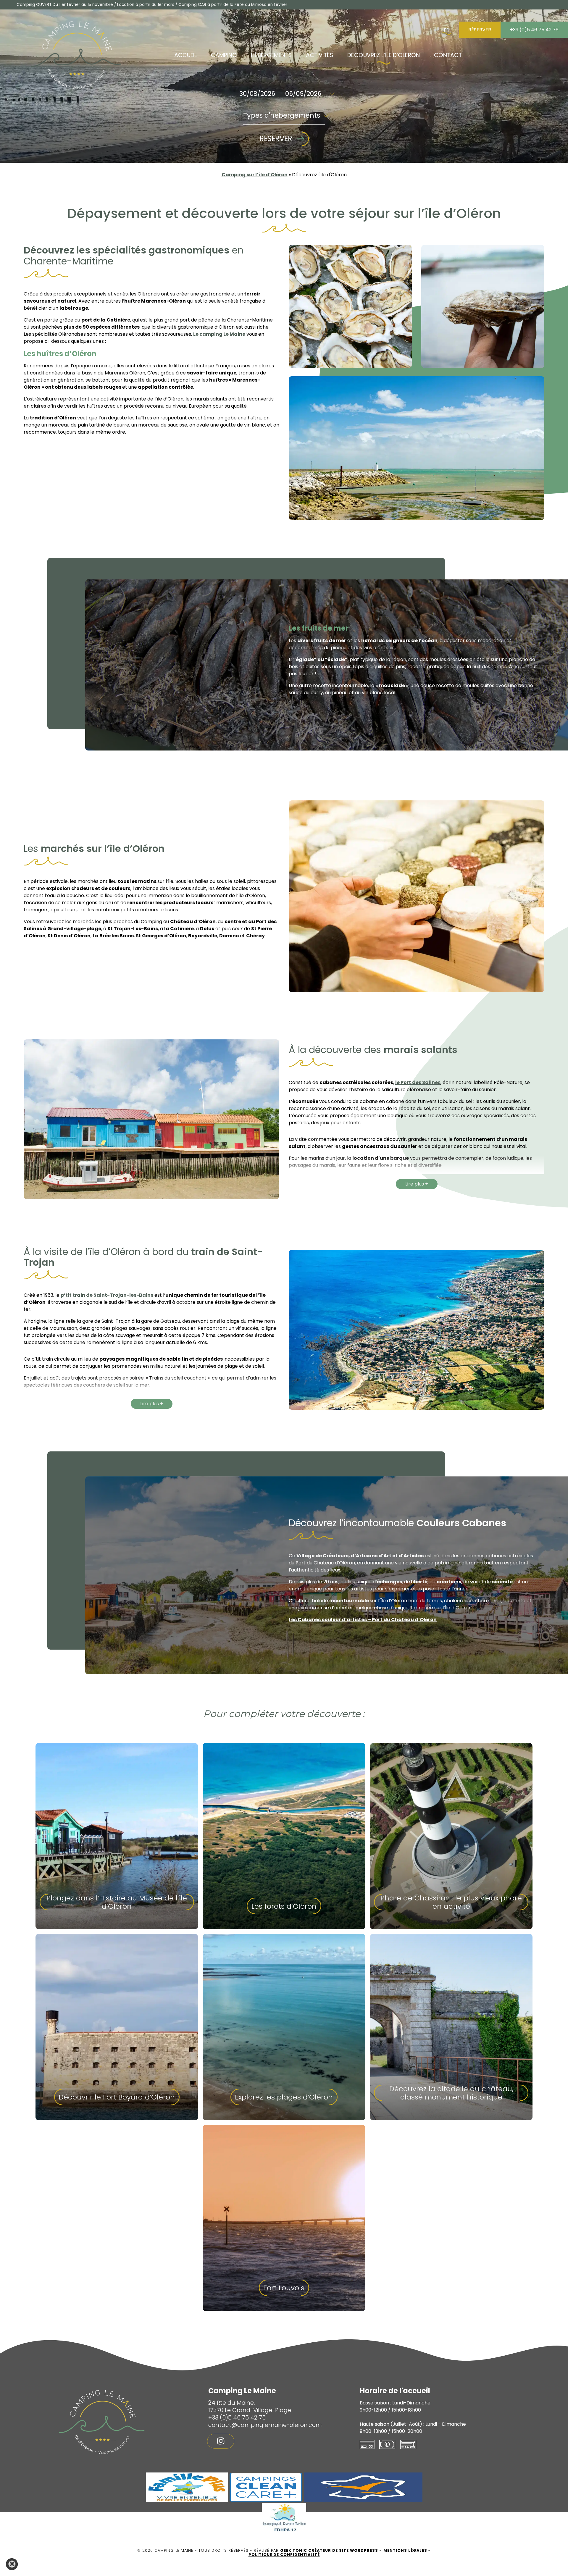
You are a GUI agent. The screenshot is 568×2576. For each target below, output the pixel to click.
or (406, 1082)
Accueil (185, 55)
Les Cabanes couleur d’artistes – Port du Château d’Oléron (363, 1620)
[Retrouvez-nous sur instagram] (221, 2441)
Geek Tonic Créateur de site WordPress (329, 2550)
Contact (448, 55)
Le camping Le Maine (219, 334)
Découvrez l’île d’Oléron (384, 55)
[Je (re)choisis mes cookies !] (12, 2564)
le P (399, 1082)
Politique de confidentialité (284, 2555)
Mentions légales (406, 2550)
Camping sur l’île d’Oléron (255, 175)
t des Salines (425, 1082)
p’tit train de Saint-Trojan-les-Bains (107, 1295)
